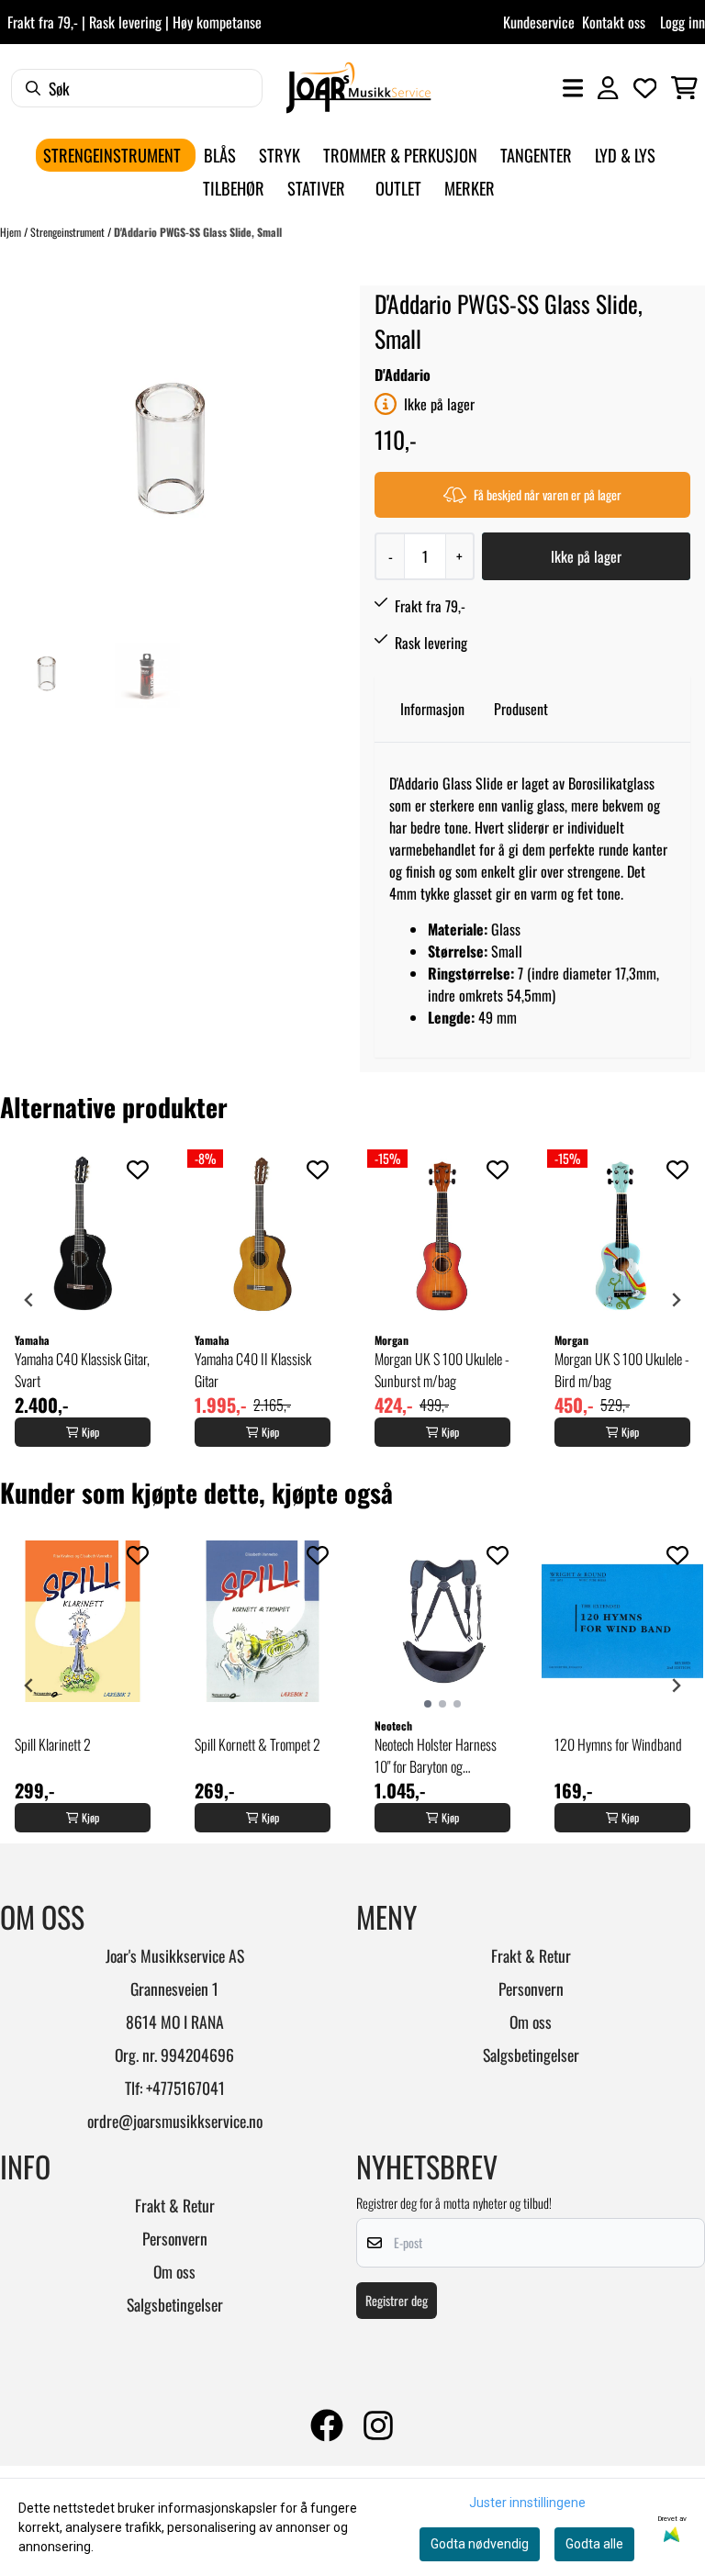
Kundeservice (539, 22)
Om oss (531, 2022)
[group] (83, 1300)
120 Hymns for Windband (618, 1744)
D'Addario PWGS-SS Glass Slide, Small (198, 232)
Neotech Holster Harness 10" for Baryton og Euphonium (436, 1755)
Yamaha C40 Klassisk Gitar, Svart (82, 1370)
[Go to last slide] (29, 1300)
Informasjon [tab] (432, 709)
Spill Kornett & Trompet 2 (257, 1744)
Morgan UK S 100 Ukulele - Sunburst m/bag (442, 1370)
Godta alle (594, 2544)
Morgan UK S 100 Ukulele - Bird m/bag (622, 1370)
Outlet (398, 188)
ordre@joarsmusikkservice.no (175, 2121)
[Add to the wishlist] (138, 1170)
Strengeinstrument (69, 232)
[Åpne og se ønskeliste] (645, 88)
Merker (470, 188)
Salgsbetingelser (531, 2055)
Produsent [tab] (521, 709)
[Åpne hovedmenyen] (573, 88)
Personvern (531, 1988)
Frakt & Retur (531, 1955)
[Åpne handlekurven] (684, 88)
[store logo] (358, 88)
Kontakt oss (614, 22)
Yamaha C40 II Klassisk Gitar (253, 1370)
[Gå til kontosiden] (608, 88)
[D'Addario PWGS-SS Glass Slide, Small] (168, 454)
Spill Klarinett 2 (53, 1744)
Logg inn (683, 22)
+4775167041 (185, 2088)
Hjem (12, 232)
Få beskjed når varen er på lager (548, 494)
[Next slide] (676, 1300)
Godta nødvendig (480, 2544)
